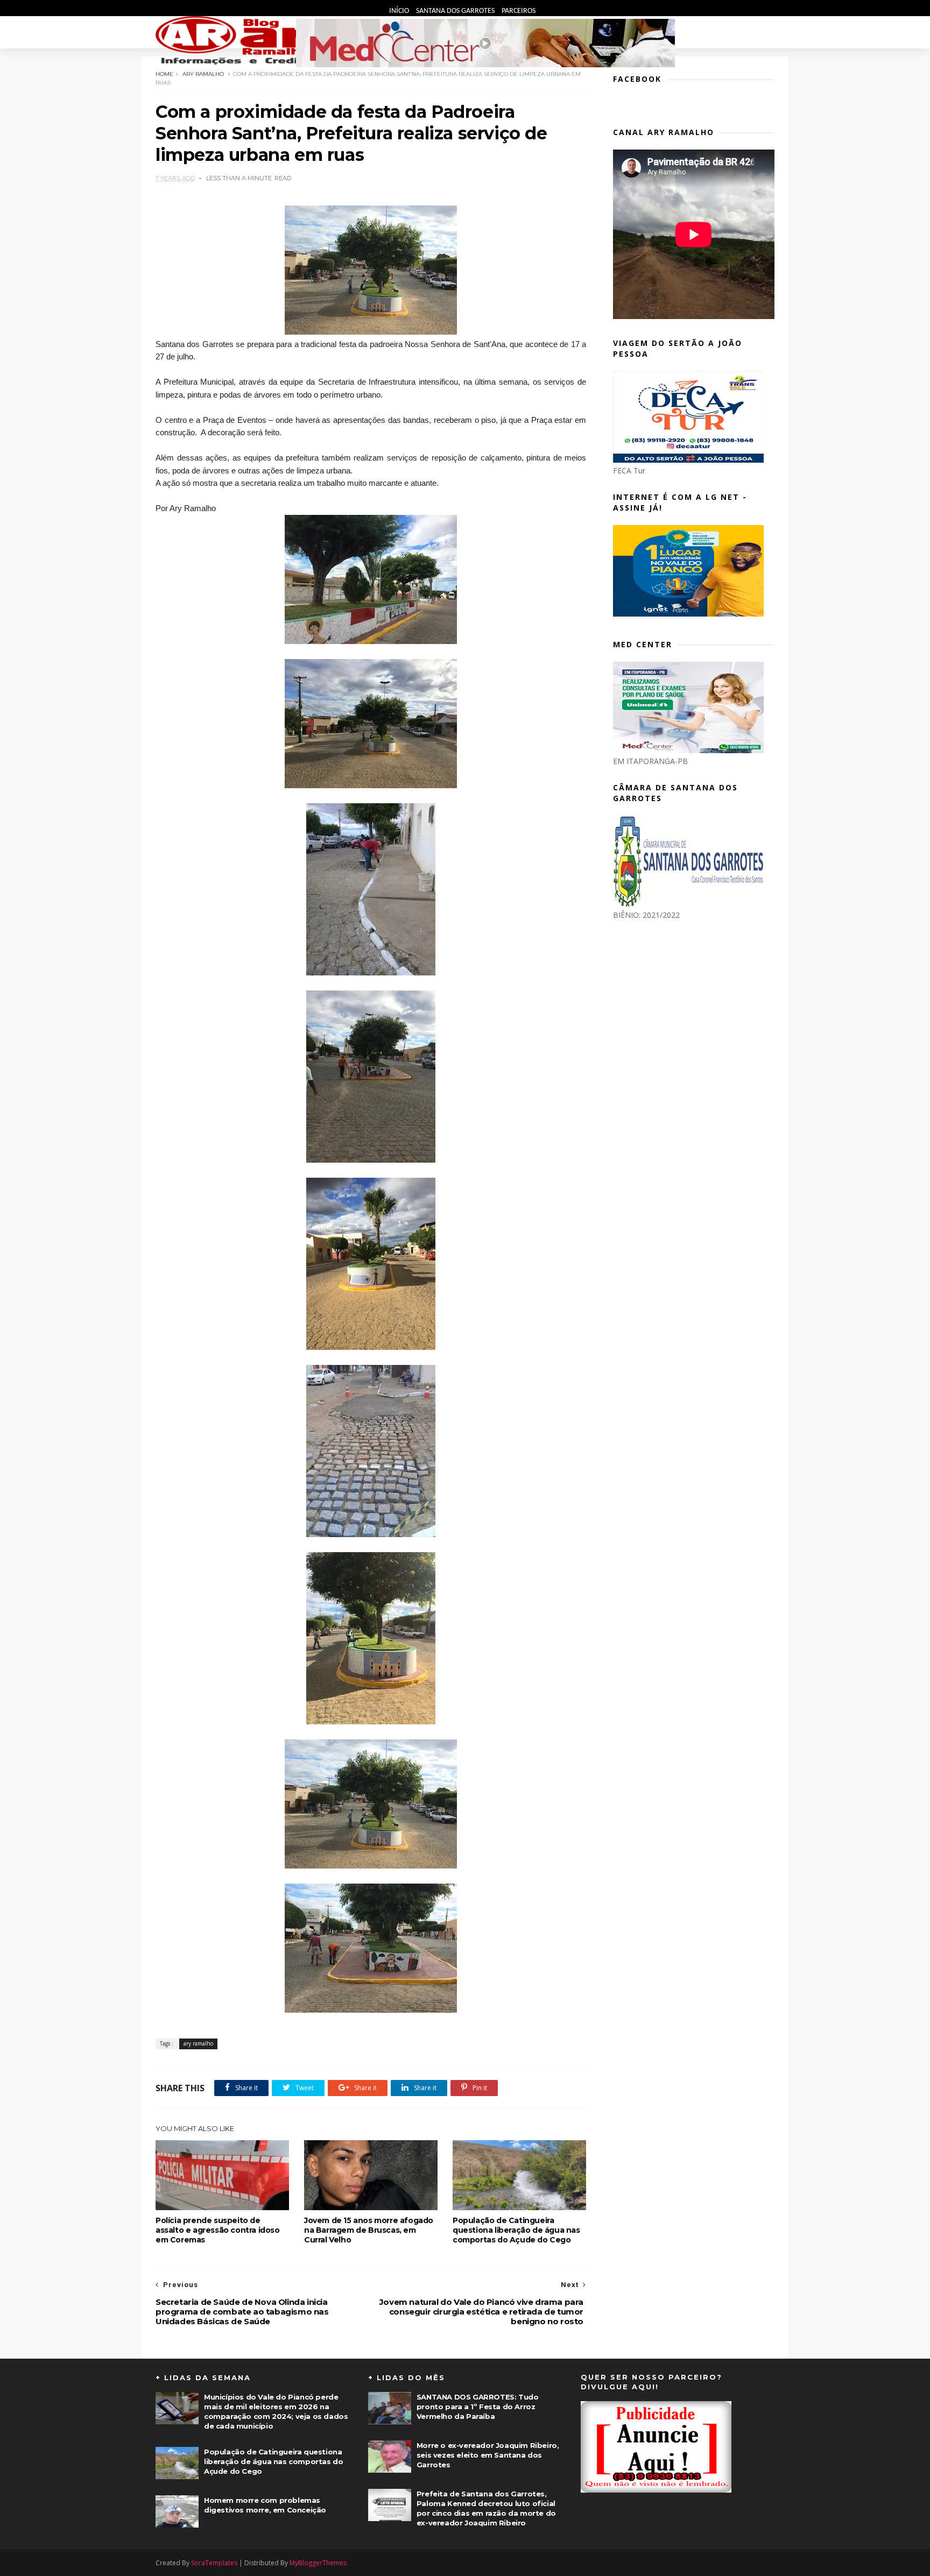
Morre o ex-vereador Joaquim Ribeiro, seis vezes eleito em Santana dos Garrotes (488, 2455)
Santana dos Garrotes (456, 11)
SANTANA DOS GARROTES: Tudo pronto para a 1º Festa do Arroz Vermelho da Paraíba (478, 2407)
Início (400, 11)
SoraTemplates (214, 2563)
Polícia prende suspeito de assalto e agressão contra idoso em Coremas (218, 2230)
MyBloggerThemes (318, 2563)
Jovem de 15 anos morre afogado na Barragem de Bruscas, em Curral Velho (369, 2230)
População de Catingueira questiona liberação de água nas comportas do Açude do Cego (516, 2230)
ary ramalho (203, 74)
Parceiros (519, 11)
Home (164, 74)
